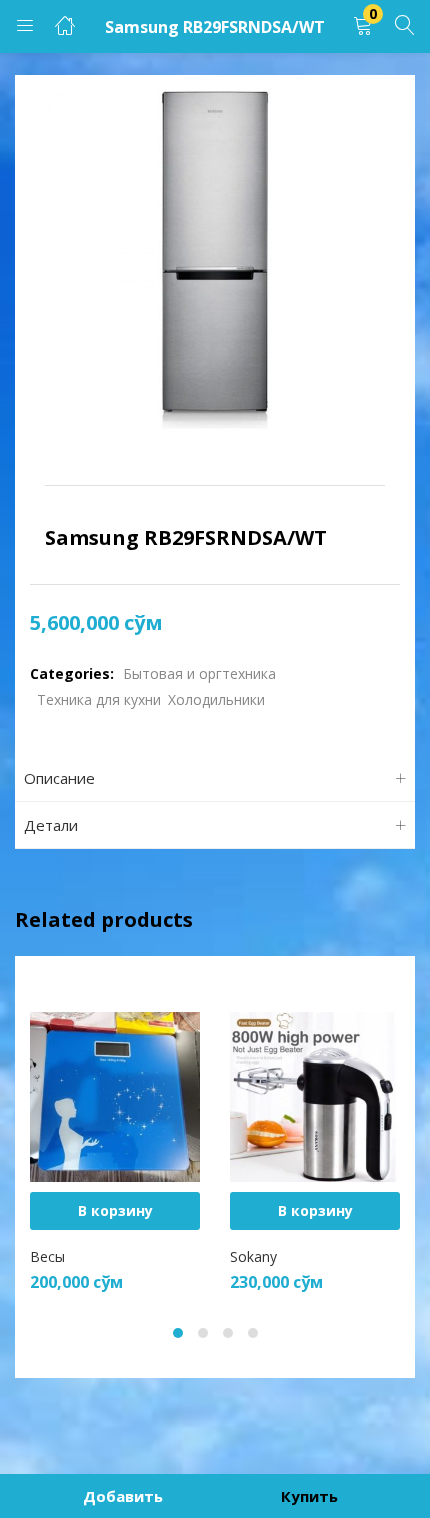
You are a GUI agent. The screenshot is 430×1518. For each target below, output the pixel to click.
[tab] (215, 778)
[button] (363, 26)
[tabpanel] (115, 1137)
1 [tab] (178, 1333)
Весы (47, 1256)
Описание (59, 778)
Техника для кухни (99, 699)
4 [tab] (253, 1333)
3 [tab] (228, 1333)
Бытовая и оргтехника (199, 673)
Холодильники (216, 699)
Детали (51, 825)
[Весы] (115, 1095)
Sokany (253, 1256)
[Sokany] (315, 1095)
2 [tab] (203, 1333)
